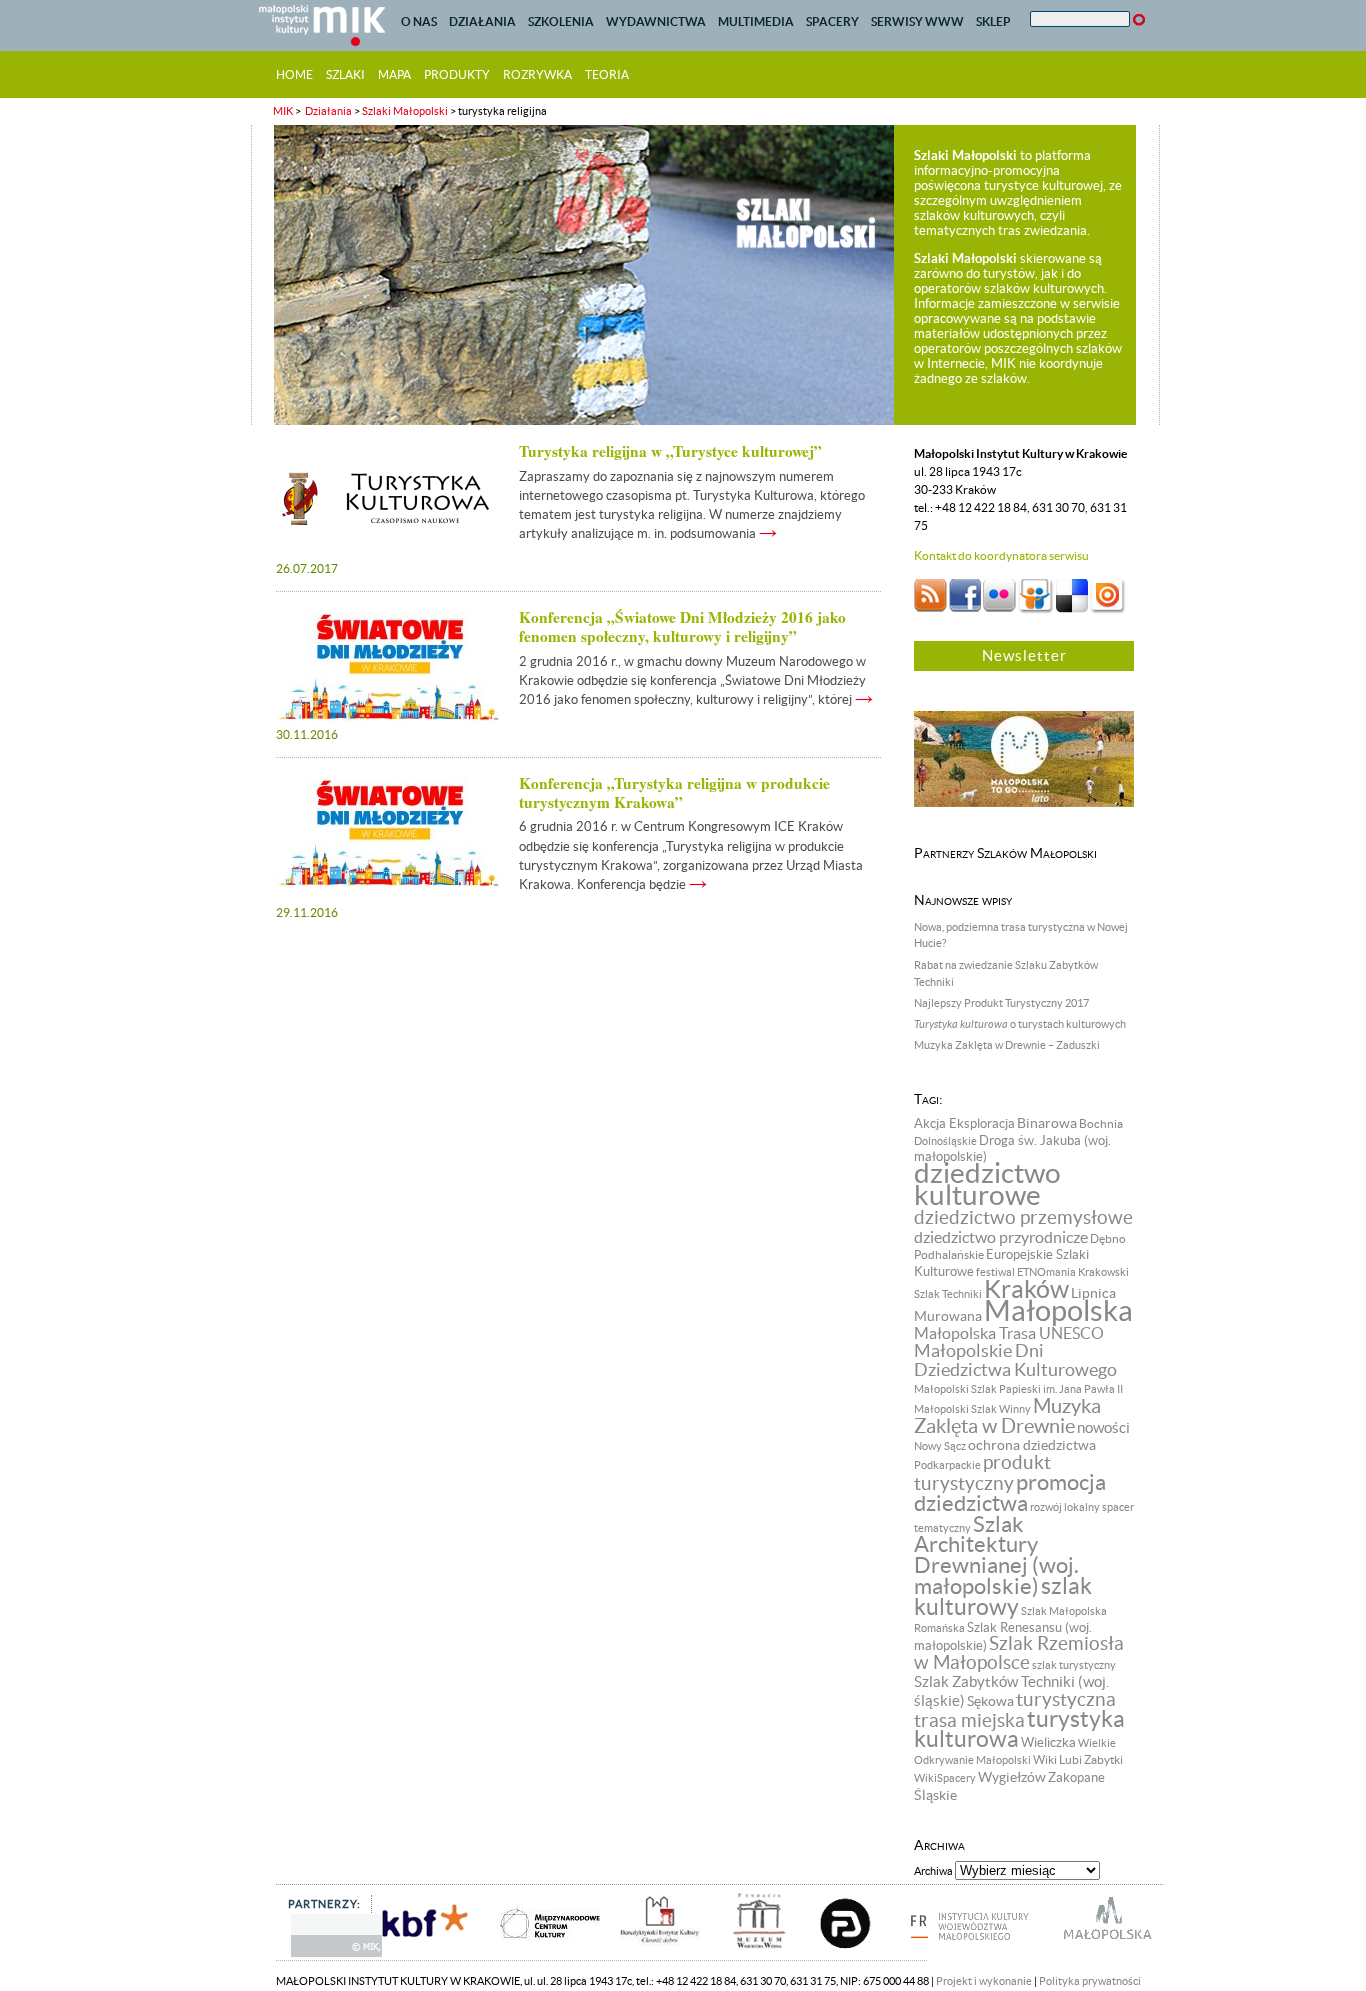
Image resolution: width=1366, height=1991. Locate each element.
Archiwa (933, 1871)
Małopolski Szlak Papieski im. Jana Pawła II (1018, 1389)
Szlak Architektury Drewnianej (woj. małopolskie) (996, 1555)
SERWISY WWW (917, 21)
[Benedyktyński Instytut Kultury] (642, 1955)
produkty (457, 74)
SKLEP (993, 21)
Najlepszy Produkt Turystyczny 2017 (1001, 1003)
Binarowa (1047, 1123)
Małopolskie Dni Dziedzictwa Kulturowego (1015, 1360)
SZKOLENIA (561, 21)
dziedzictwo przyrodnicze (1001, 1237)
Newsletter (1024, 655)
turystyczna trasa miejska (1015, 1710)
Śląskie (935, 1795)
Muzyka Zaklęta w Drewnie (1007, 1416)
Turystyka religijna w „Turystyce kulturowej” (670, 451)
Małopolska (1058, 1310)
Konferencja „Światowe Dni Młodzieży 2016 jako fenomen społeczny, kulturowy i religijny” (682, 626)
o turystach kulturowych (1020, 1024)
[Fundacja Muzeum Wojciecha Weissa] (738, 1955)
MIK (283, 111)
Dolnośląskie (945, 1141)
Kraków (1026, 1289)
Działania (327, 111)
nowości (1103, 1428)
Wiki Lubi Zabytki (1078, 1759)
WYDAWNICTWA (656, 21)
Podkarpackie (947, 1465)
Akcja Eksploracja (964, 1124)
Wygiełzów (1012, 1777)
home (294, 74)
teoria (607, 74)
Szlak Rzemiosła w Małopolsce (1019, 1653)
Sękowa (990, 1701)
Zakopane (1076, 1778)
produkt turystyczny (982, 1473)
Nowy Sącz (940, 1446)
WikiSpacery (945, 1778)
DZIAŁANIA (482, 21)
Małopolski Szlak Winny (972, 1409)
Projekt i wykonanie (984, 1981)
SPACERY (832, 21)
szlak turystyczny (1074, 1665)
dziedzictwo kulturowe (987, 1184)
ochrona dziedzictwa (1032, 1445)
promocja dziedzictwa (1010, 1492)
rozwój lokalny (1065, 1507)
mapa (394, 74)
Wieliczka (1048, 1743)
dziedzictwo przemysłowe (1023, 1217)
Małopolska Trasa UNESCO (1009, 1333)
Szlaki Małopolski (405, 111)
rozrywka (537, 74)
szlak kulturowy (1003, 1596)
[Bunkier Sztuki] (827, 1955)
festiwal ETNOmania (1026, 1272)
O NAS (419, 21)
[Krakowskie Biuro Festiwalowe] (405, 1955)
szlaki (345, 74)
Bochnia (1101, 1123)
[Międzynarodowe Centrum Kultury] (527, 1955)
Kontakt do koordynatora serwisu (1001, 555)
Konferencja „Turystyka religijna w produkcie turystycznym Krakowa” (674, 792)
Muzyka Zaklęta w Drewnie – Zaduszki (1007, 1045)
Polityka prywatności (1090, 1981)
